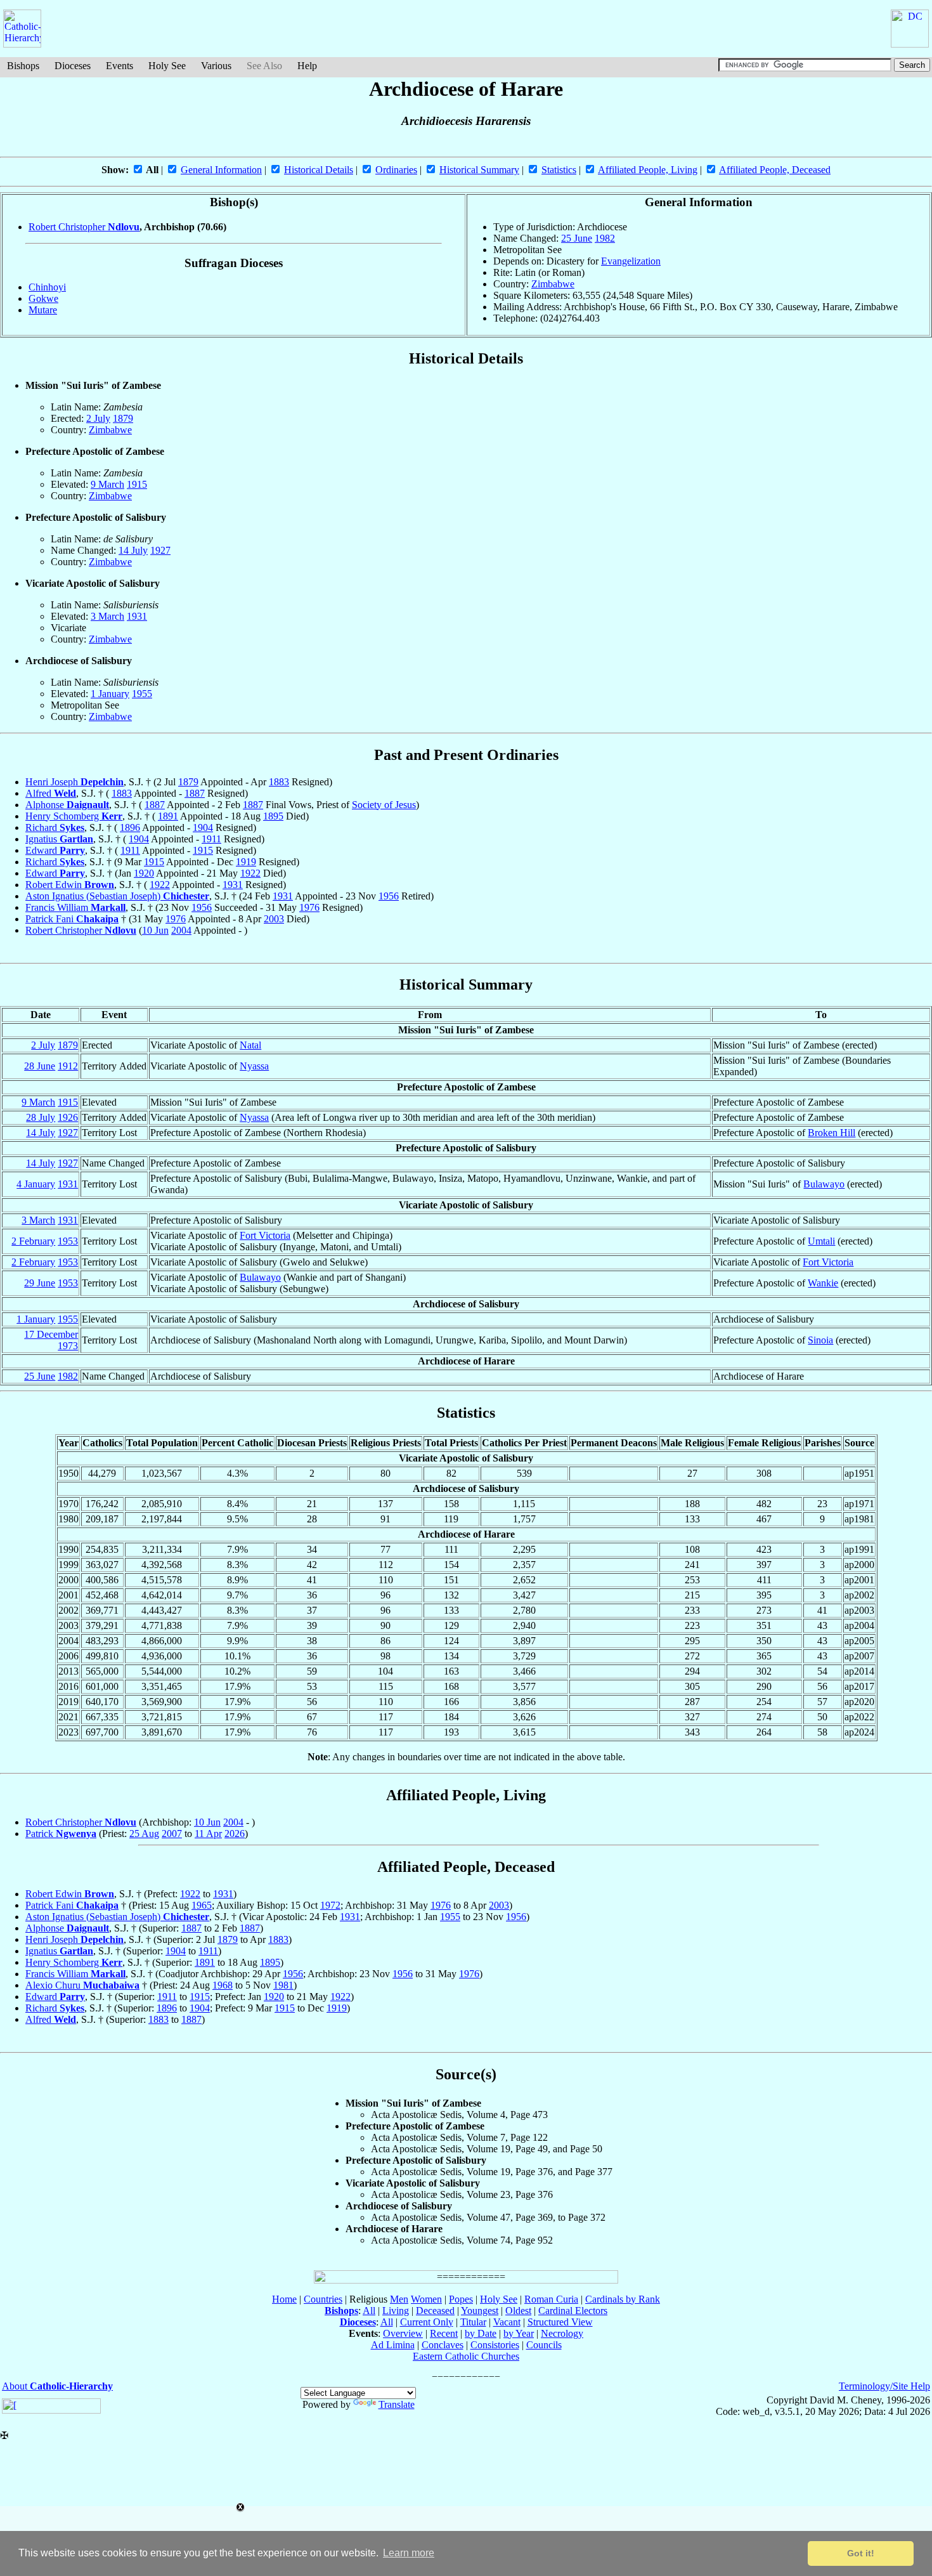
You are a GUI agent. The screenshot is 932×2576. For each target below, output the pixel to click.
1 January (110, 694)
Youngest (480, 2311)
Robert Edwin (70, 885)
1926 (68, 1117)
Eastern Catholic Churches (466, 2356)
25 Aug (144, 1834)
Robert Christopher (84, 227)
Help (307, 66)
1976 (309, 907)
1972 (330, 1905)
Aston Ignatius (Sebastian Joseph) (117, 896)
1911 (211, 839)
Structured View (560, 2322)
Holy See (167, 66)
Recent (444, 2333)
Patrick (61, 1834)
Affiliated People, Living (648, 170)
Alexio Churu (82, 1985)
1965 (202, 1905)
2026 (235, 1834)
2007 (172, 1834)
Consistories (495, 2345)
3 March (107, 616)
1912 (68, 1066)
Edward (55, 850)
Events (120, 66)
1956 (389, 896)
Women (426, 2299)
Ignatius (59, 839)
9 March (107, 484)
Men (399, 2299)
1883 (279, 782)
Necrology (562, 2333)
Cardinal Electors (573, 2311)
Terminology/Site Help (884, 2386)
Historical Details (319, 170)
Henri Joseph (74, 782)
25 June (577, 238)
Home (284, 2299)
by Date (481, 2333)
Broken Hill (832, 1133)
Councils (544, 2345)
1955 (142, 694)
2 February (33, 1241)
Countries (323, 2299)
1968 (223, 1985)
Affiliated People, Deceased (775, 170)
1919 (246, 862)
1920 (144, 873)
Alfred (51, 793)
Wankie (823, 1283)
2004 (181, 930)
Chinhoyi (47, 287)
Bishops (23, 66)
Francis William (75, 907)
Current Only (427, 2322)
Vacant (507, 2322)
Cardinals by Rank (623, 2299)
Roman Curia (551, 2299)
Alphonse (67, 805)
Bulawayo (824, 1184)
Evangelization (631, 261)
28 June (40, 1066)
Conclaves (443, 2345)
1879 (123, 418)
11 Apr (208, 1834)
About (57, 2386)
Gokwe (43, 298)
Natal (250, 1045)
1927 (160, 550)
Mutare (43, 310)
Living (396, 2311)
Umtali (821, 1241)
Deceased (435, 2311)
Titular (473, 2322)
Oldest (518, 2311)
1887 (195, 793)
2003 (274, 919)
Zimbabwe (553, 284)
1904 (203, 827)
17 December (51, 1334)
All (369, 2311)
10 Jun (155, 930)
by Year (519, 2333)
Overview (403, 2333)
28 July (41, 1117)
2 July (98, 418)
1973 (68, 1346)
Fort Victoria (265, 1235)
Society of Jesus (384, 805)
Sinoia (820, 1340)
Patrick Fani (72, 919)
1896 (130, 827)
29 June (40, 1283)
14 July (133, 550)
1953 (68, 1241)
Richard (55, 827)
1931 (137, 616)
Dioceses (73, 66)
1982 (605, 238)
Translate (397, 2404)
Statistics (559, 170)
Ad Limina (393, 2345)
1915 (137, 484)
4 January (36, 1184)
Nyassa (254, 1066)
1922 (250, 873)
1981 (283, 1985)
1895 (273, 816)
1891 (168, 816)
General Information (221, 170)
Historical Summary (479, 170)
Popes (461, 2299)
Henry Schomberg (74, 816)
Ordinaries (396, 170)
